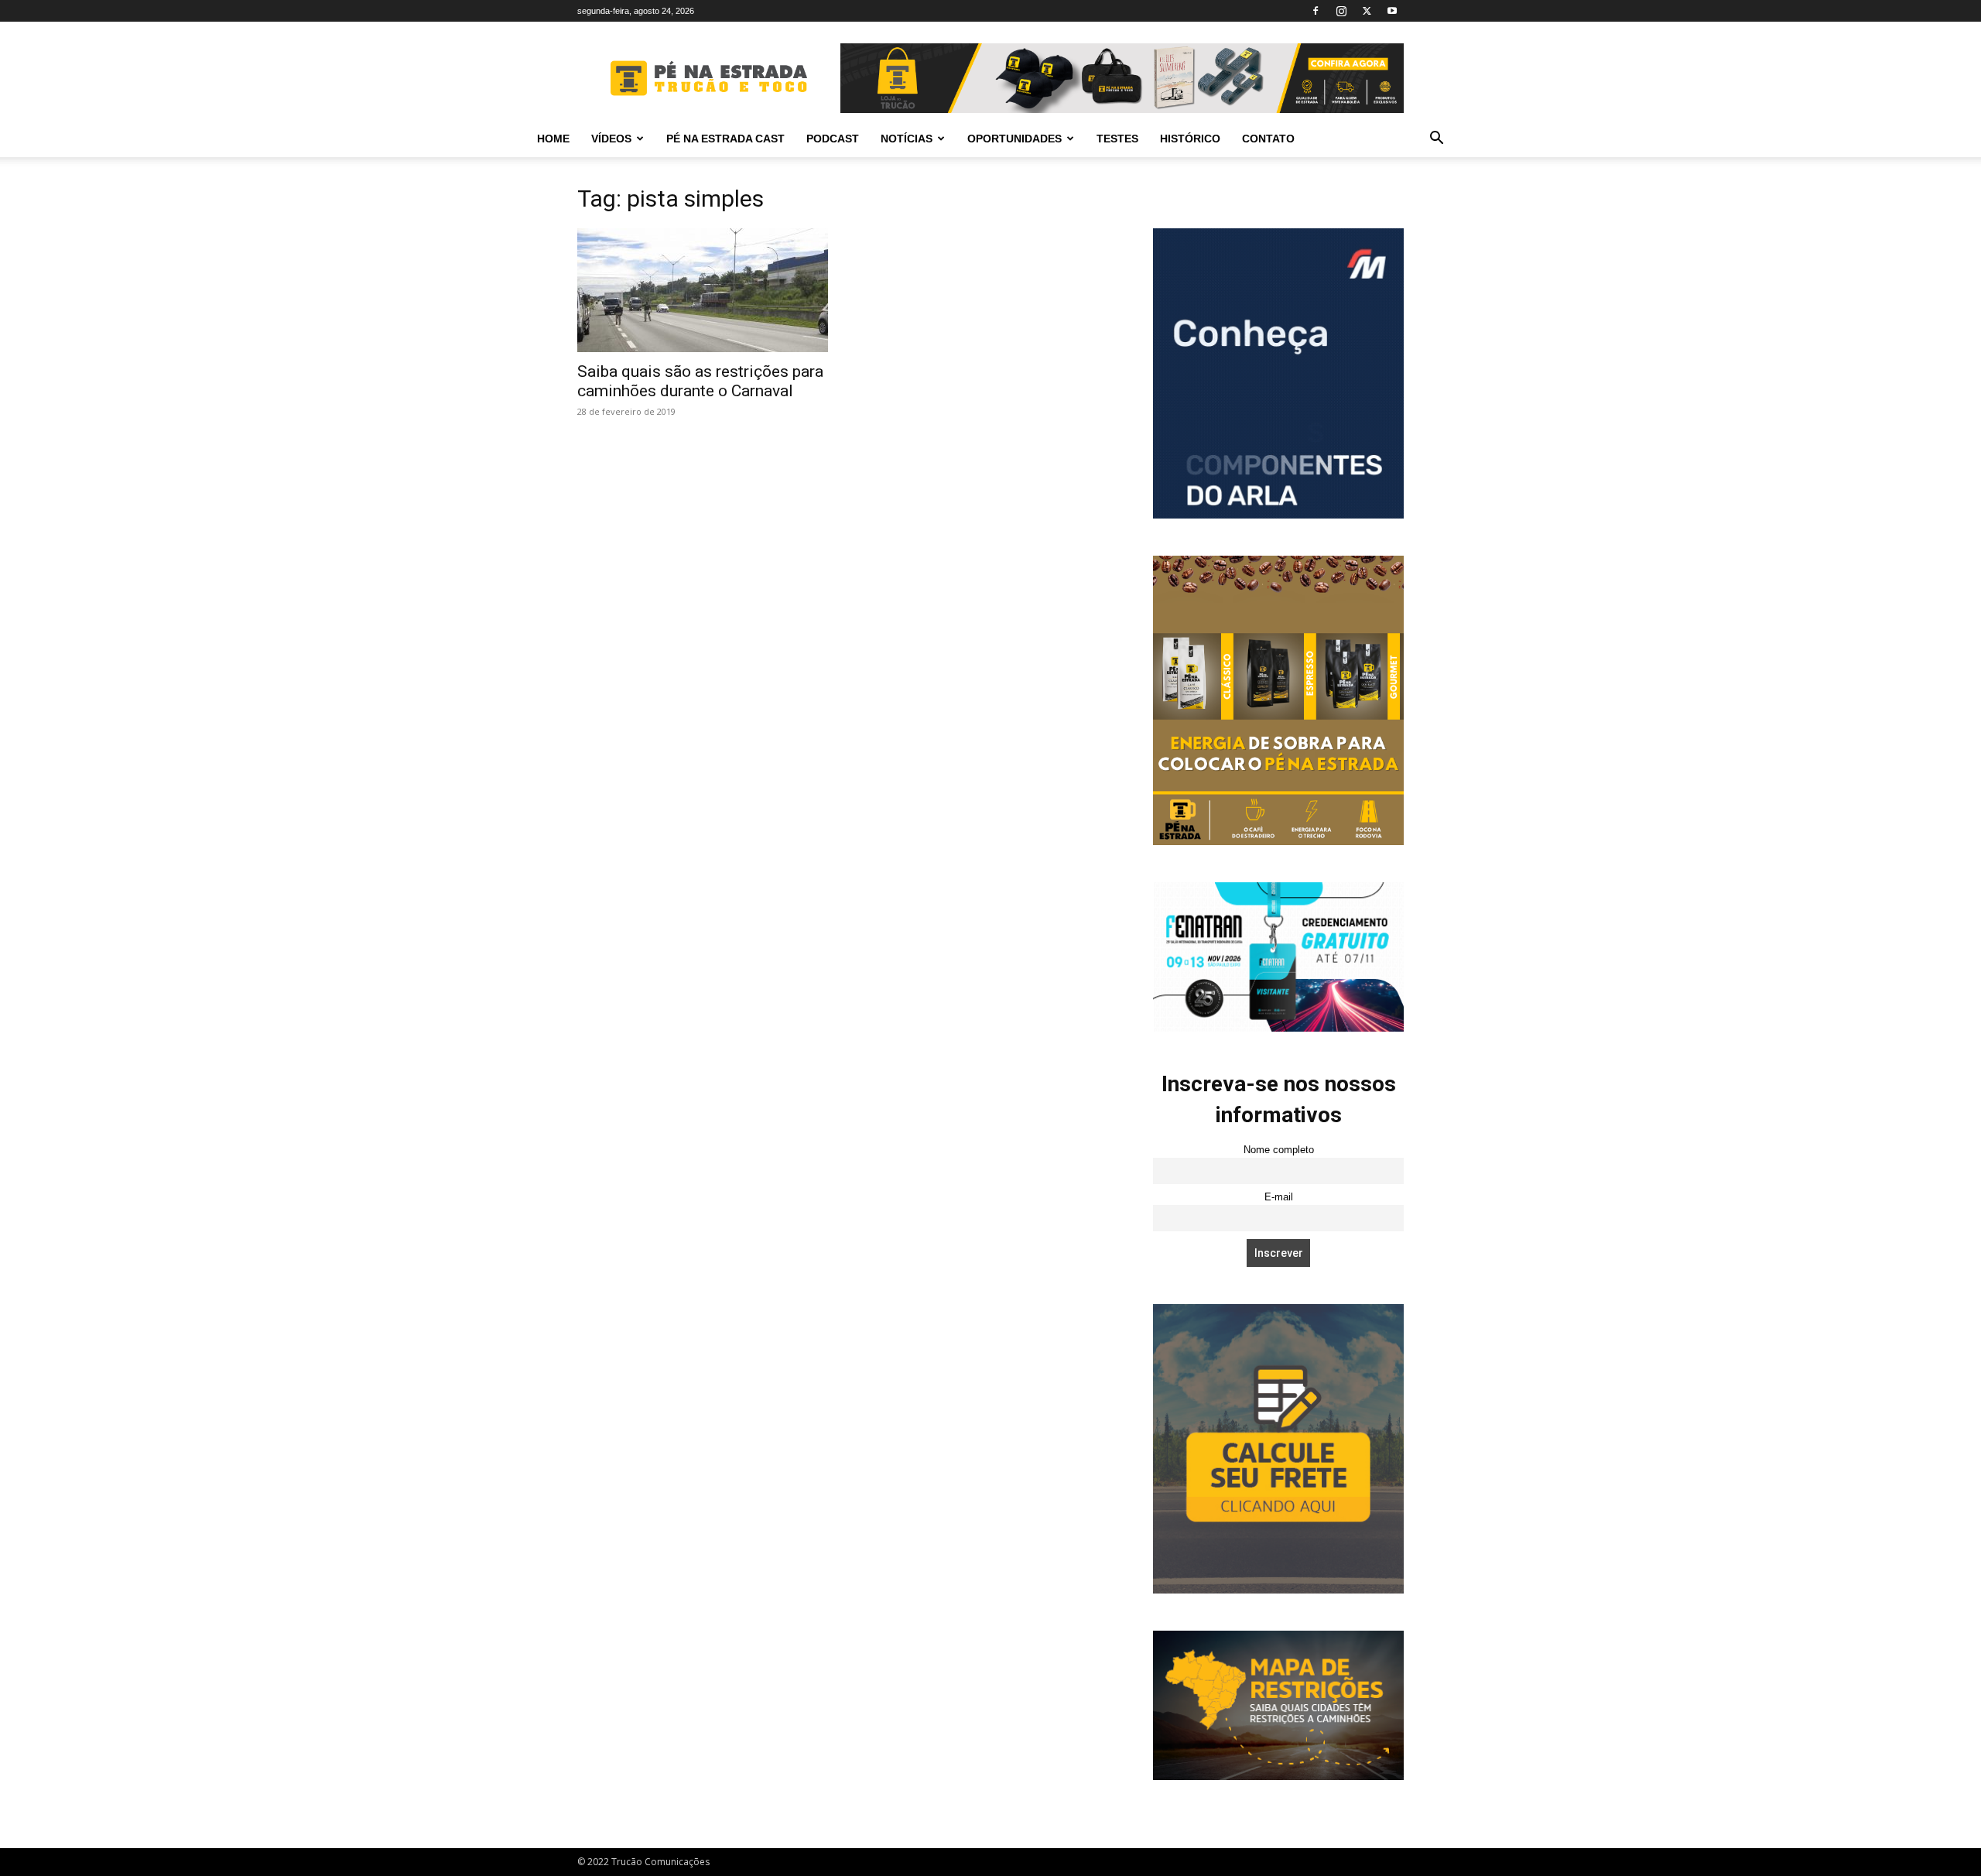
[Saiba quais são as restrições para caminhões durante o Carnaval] (703, 290)
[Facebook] (1316, 11)
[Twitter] (1367, 11)
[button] (1436, 140)
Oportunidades (1014, 139)
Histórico (1190, 139)
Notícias (907, 139)
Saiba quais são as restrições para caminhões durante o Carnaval (700, 381)
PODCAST (833, 139)
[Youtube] (1392, 11)
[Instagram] (1341, 11)
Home (553, 139)
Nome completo (1279, 1150)
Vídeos (611, 139)
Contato (1268, 139)
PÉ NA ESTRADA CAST (725, 139)
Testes (1117, 139)
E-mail (1279, 1197)
